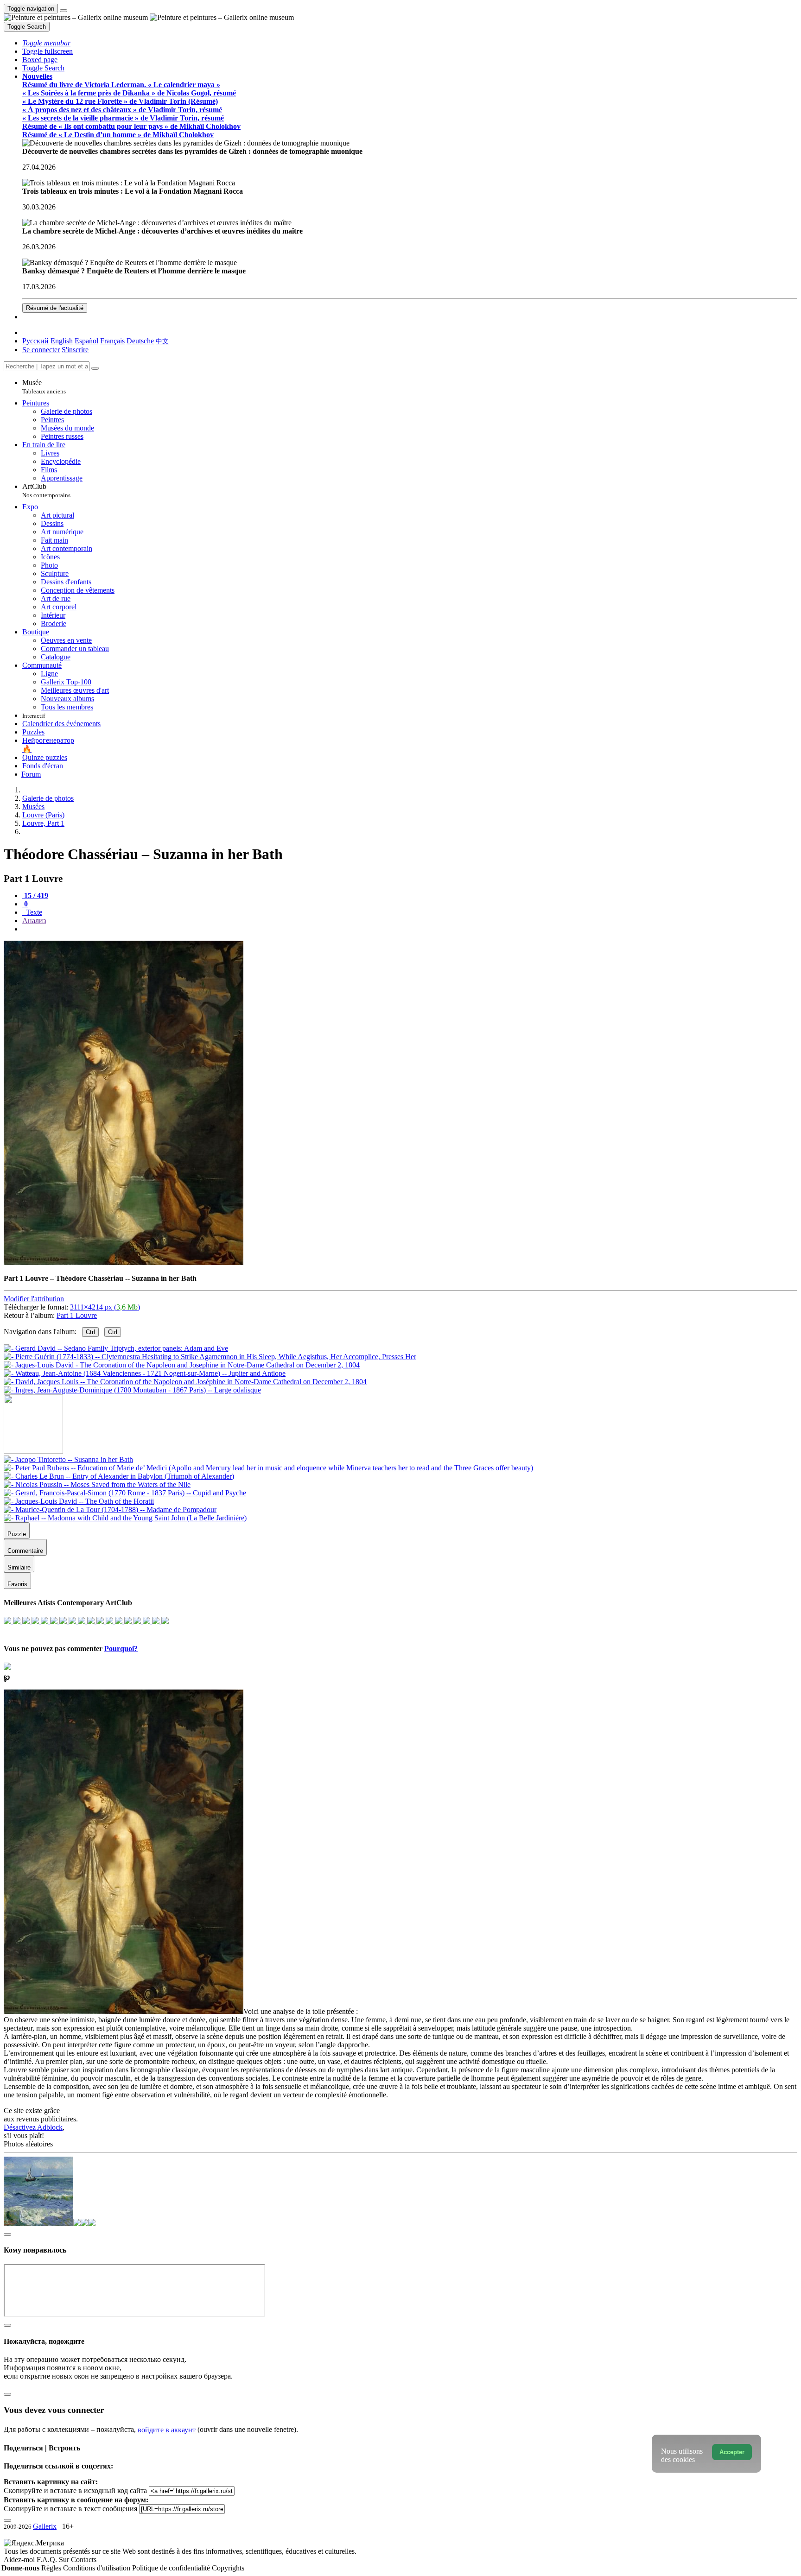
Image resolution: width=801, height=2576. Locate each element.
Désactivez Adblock (33, 2127)
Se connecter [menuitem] (41, 350)
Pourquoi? (121, 1649)
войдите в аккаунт (167, 2430)
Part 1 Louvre (77, 1315)
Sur (65, 2560)
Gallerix (45, 2526)
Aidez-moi (20, 2560)
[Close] (95, 368)
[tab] (35, 896)
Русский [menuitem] (35, 341)
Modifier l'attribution (34, 1299)
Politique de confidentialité (172, 2568)
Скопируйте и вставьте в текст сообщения (70, 2509)
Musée (44, 387)
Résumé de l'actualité (55, 308)
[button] (46, 43)
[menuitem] (162, 341)
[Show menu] (64, 11)
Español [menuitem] (86, 341)
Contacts (84, 2560)
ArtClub (46, 491)
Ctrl (90, 1332)
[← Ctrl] (132, 1390)
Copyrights (228, 2568)
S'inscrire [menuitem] (75, 350)
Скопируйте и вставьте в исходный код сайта (75, 2491)
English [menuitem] (62, 341)
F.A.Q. (48, 2560)
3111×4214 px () (105, 1307)
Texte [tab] (33, 912)
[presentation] (410, 929)
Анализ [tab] (34, 921)
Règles (52, 2568)
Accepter (732, 2452)
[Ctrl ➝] (68, 1459)
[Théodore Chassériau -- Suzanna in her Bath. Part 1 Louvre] (124, 1263)
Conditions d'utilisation (98, 2568)
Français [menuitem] (112, 341)
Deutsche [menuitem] (140, 341)
